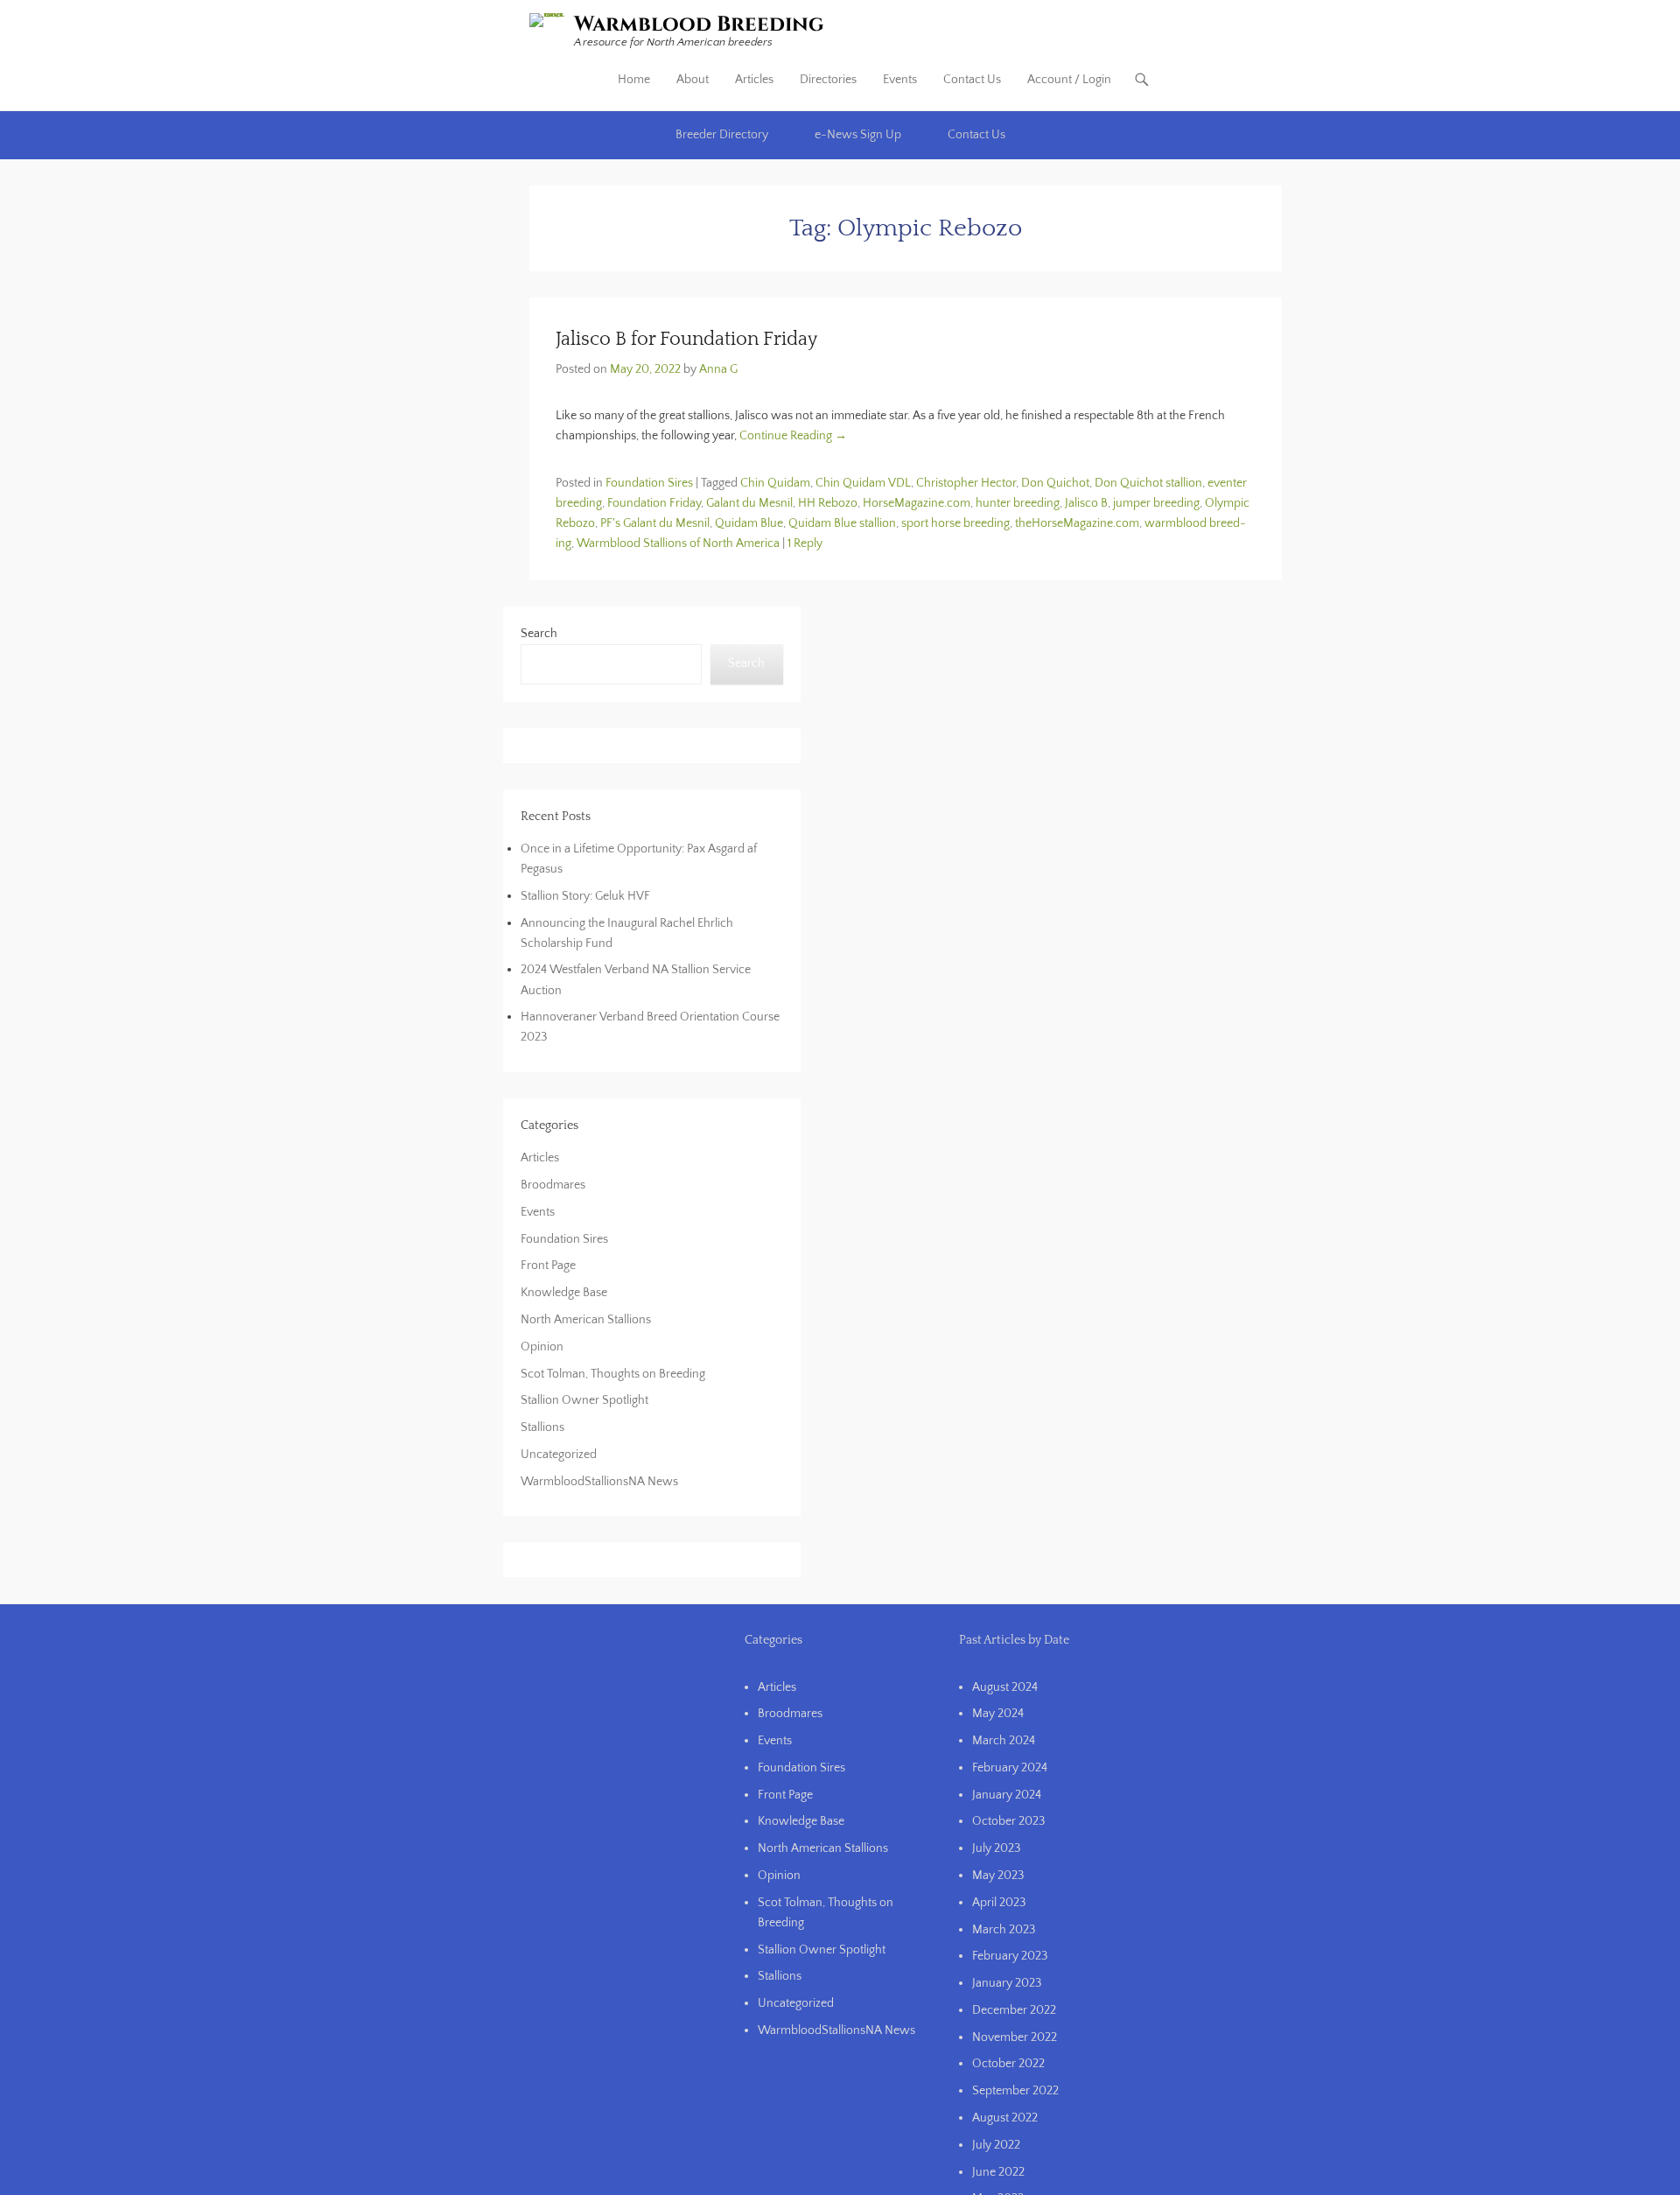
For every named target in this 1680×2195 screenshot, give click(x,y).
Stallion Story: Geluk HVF (585, 896)
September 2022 (1015, 2091)
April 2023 (999, 1903)
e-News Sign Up (858, 135)
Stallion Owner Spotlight (584, 1400)
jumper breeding (1156, 503)
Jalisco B (1086, 503)
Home (634, 80)
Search (539, 634)
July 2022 (996, 2145)
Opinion (542, 1347)
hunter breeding (1018, 503)
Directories (828, 80)
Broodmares (553, 1185)
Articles (754, 80)
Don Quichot (1055, 483)
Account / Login (1069, 80)
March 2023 (1004, 1930)
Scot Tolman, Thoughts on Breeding (613, 1374)
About (693, 80)
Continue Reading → (793, 436)
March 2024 (1004, 1741)
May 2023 (998, 1876)
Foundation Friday (654, 503)
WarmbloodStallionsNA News (599, 1482)
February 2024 (1010, 1768)
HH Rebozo (828, 503)
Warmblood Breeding (699, 25)
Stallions (542, 1427)
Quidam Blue (749, 523)
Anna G (718, 369)
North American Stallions (586, 1320)
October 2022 (1008, 2064)
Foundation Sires (649, 483)
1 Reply (805, 543)
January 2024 (1007, 1795)
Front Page (548, 1266)
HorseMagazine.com (917, 503)
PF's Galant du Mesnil (655, 523)
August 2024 (1005, 1687)
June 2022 (998, 2172)
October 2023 (1008, 1821)
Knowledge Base (564, 1293)
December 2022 (1014, 2010)
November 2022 (1015, 2037)
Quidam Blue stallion (842, 523)
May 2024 (998, 1714)
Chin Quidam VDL (863, 483)
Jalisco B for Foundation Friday (686, 339)
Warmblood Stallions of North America (678, 543)
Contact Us (972, 80)
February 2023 (1010, 1956)
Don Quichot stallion (1148, 483)
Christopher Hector (966, 483)
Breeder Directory (722, 135)
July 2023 (996, 1848)
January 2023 (1007, 1983)
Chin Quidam (775, 483)
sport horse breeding (955, 523)
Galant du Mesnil (749, 503)
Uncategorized (559, 1455)
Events (900, 80)
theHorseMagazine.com (1077, 523)
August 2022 (1005, 2118)
